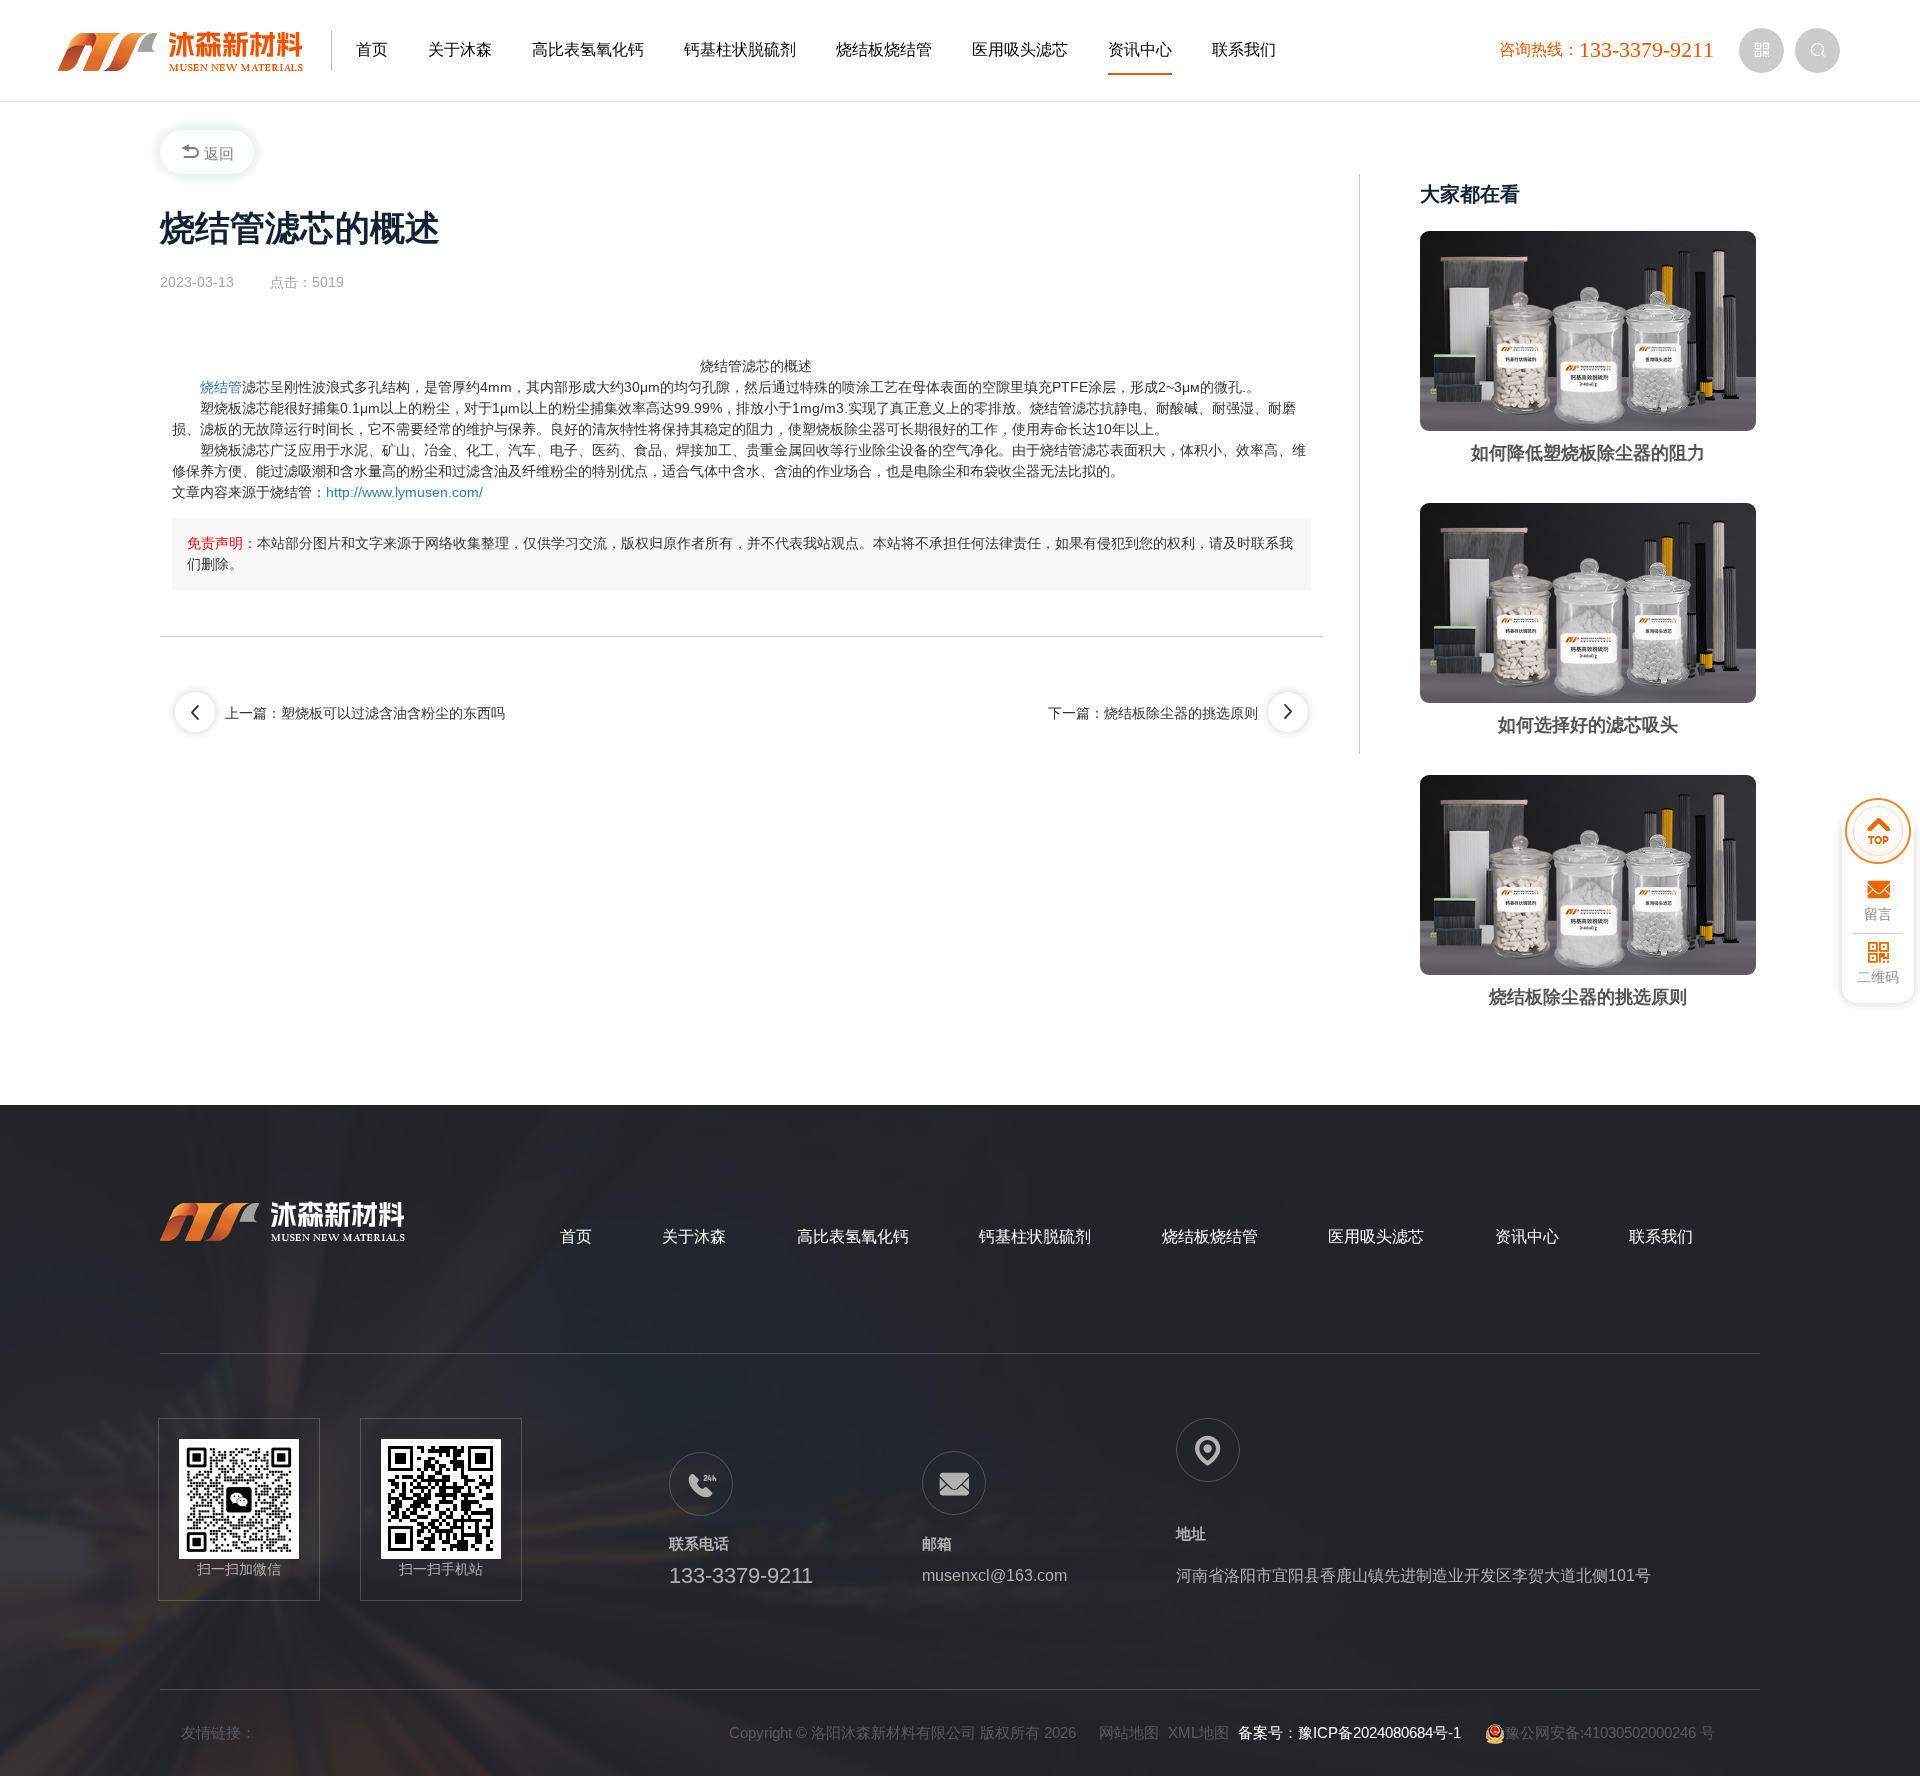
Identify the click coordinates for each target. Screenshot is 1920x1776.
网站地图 (1129, 1732)
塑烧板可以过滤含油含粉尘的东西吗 (393, 713)
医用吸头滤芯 (1020, 49)
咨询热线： (1606, 49)
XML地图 (1198, 1732)
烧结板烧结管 (884, 49)
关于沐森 (460, 49)
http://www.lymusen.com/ (404, 492)
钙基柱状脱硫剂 (740, 49)
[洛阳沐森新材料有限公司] (195, 50)
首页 (372, 49)
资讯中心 (1140, 49)
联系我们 (1244, 49)
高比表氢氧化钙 (588, 49)
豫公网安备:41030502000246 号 (1610, 1732)
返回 (217, 153)
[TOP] (1878, 836)
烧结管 (221, 387)
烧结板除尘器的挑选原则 (1181, 713)
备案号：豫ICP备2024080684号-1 (1349, 1732)
